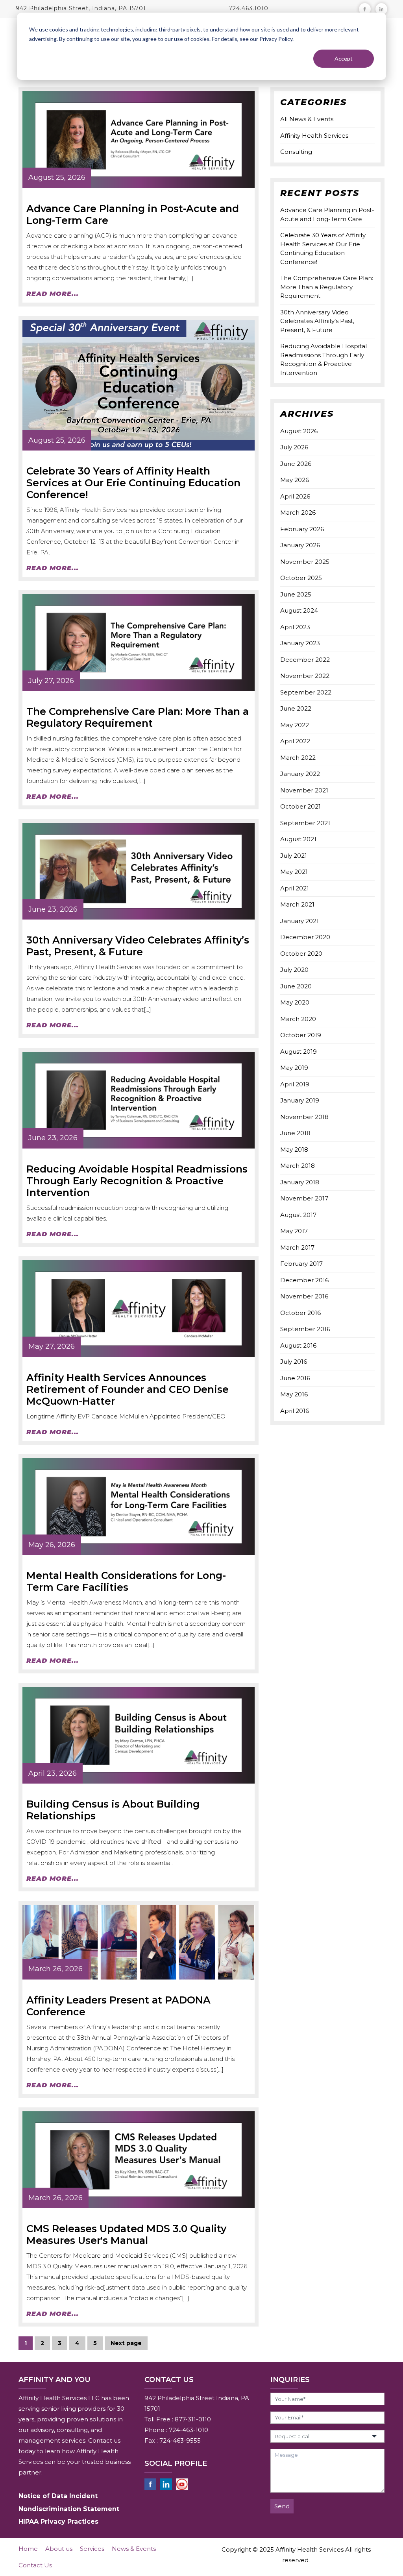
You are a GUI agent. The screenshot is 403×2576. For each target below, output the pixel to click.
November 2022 (305, 676)
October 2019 (301, 1035)
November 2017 (304, 1198)
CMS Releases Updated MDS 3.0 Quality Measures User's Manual (126, 2234)
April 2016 (295, 1411)
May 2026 (295, 480)
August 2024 (299, 610)
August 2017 (298, 1215)
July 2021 (294, 856)
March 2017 (297, 1247)
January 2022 (300, 774)
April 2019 (295, 1084)
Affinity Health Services (314, 136)
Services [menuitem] (92, 2549)
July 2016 (294, 1362)
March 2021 (297, 904)
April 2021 (295, 888)
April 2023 (295, 627)
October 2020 (301, 954)
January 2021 (299, 921)
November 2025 (305, 562)
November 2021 (304, 790)
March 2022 (298, 758)
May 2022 (295, 725)
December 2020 (305, 937)
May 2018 (294, 1150)
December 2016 (304, 1280)
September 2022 (306, 692)
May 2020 (295, 1002)
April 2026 (295, 496)
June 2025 (296, 594)
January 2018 (300, 1182)
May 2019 (294, 1068)
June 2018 (295, 1133)
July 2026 (294, 447)
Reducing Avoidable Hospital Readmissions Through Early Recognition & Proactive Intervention (137, 1181)
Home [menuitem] (28, 2549)
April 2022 (295, 741)
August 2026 (299, 431)
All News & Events (307, 119)
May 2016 (294, 1394)
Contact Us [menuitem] (35, 2565)
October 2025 (301, 578)
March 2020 (298, 1019)
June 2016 (295, 1378)
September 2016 (305, 1329)
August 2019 (299, 1052)
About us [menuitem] (59, 2549)
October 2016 (300, 1313)
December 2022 (305, 660)
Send (282, 2506)
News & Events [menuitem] (134, 2549)
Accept (344, 58)
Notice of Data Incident (58, 2496)
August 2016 (298, 1345)
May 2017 (294, 1231)
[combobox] (327, 2436)
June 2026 (296, 464)
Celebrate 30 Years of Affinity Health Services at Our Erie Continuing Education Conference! (133, 483)
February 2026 (302, 529)
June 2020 (296, 986)
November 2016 (304, 1296)
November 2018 (304, 1117)
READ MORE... (53, 294)
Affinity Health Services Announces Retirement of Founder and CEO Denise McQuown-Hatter (128, 1389)
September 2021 (305, 823)
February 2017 (301, 1264)
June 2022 (296, 708)
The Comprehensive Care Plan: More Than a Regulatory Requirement (138, 717)
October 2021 (300, 806)
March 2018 (298, 1166)
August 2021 (298, 839)
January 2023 (300, 643)
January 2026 (300, 545)
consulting (296, 152)
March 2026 (298, 512)
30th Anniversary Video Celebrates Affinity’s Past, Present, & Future (138, 946)
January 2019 (300, 1100)
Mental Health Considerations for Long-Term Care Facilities (126, 1581)
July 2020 (294, 970)
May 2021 (294, 872)
